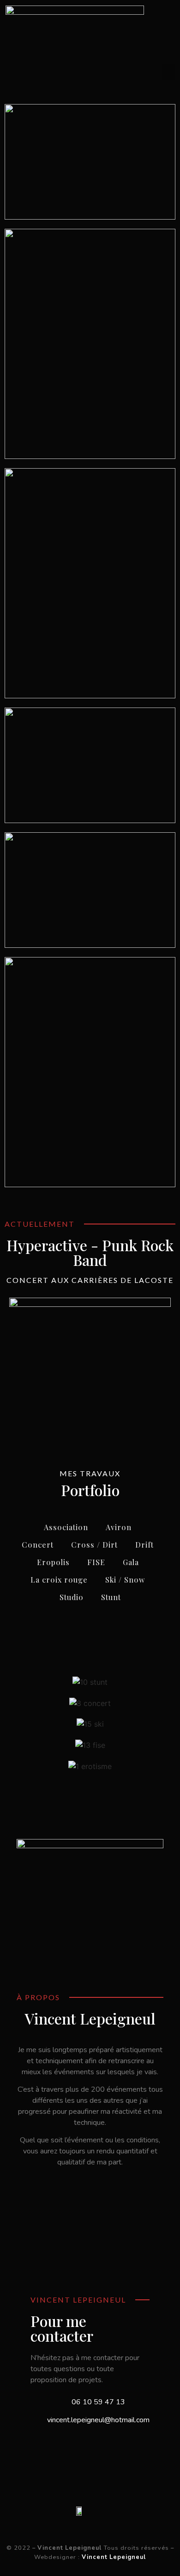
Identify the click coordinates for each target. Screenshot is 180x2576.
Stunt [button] (111, 1597)
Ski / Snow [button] (125, 1580)
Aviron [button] (119, 1527)
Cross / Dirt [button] (94, 1545)
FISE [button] (96, 1562)
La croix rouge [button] (59, 1580)
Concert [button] (38, 1545)
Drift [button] (144, 1545)
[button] (169, 72)
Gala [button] (131, 1562)
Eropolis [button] (53, 1562)
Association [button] (66, 1527)
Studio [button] (72, 1597)
